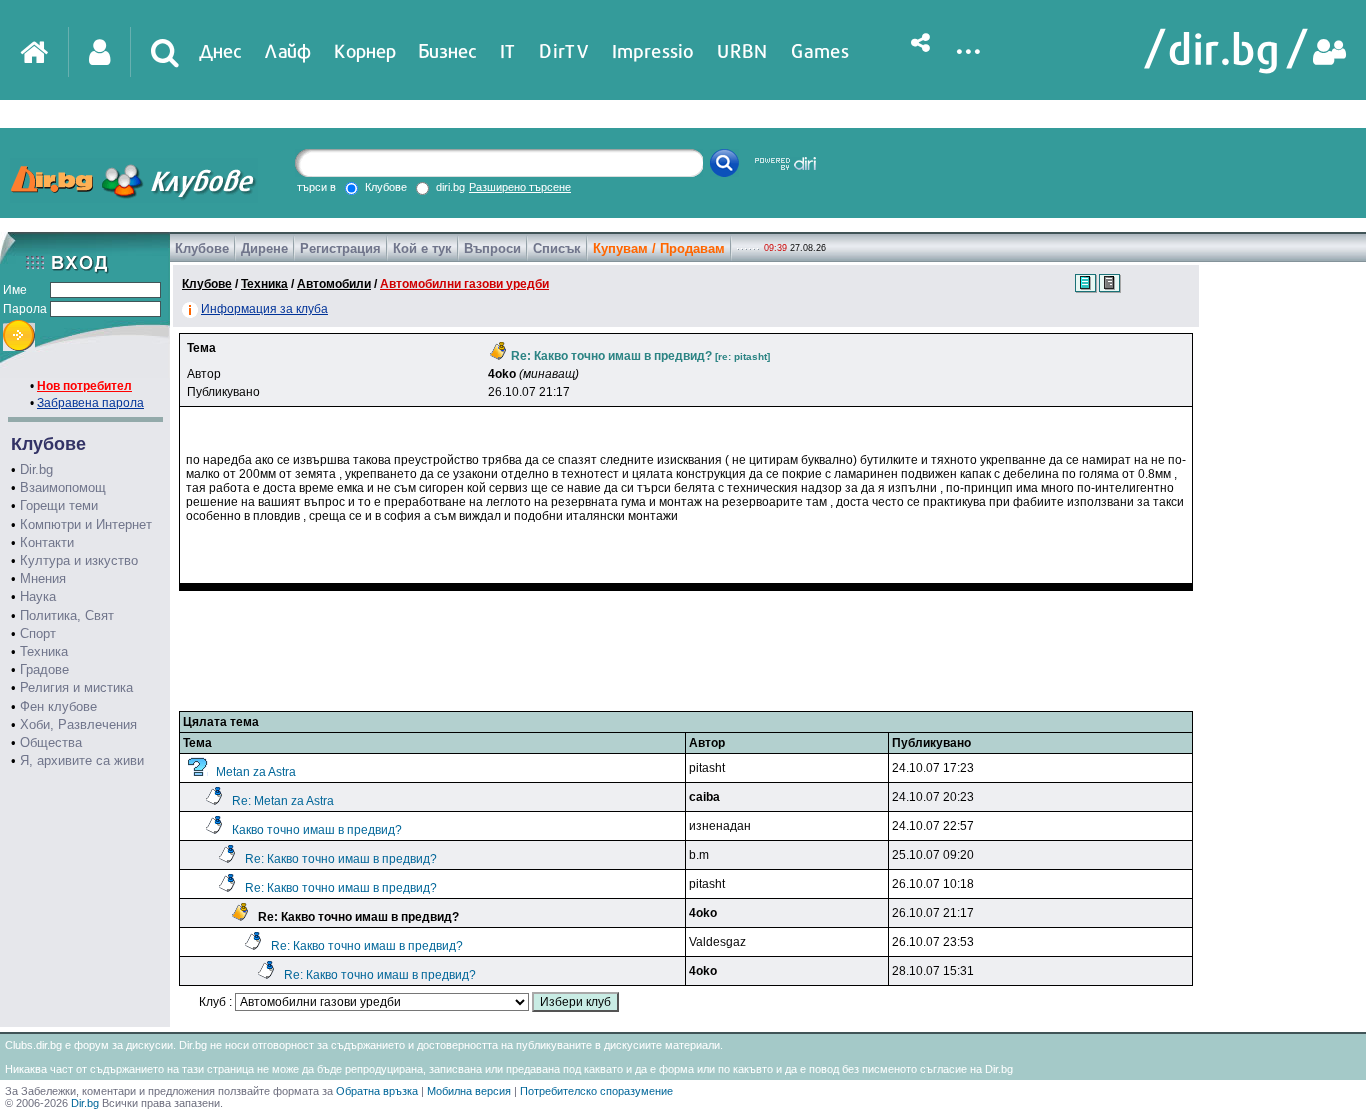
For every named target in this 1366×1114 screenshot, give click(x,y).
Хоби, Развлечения (78, 724)
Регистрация (340, 248)
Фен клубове (58, 706)
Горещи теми (59, 505)
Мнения (43, 578)
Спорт (38, 633)
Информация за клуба (264, 309)
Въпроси (492, 248)
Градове (44, 669)
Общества (51, 742)
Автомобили (334, 284)
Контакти (47, 542)
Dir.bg (36, 469)
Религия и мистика (76, 687)
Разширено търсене (520, 187)
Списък (557, 248)
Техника (44, 651)
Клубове (202, 248)
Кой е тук (422, 248)
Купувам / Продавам (659, 248)
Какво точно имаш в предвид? (317, 830)
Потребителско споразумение (596, 1091)
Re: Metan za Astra (283, 801)
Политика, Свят (67, 615)
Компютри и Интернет (86, 524)
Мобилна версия (469, 1091)
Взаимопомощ (63, 487)
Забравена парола (90, 403)
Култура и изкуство (79, 560)
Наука (38, 596)
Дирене (264, 248)
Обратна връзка (377, 1091)
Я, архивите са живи (82, 760)
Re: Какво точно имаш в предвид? (341, 859)
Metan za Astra (256, 772)
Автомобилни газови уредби (464, 284)
